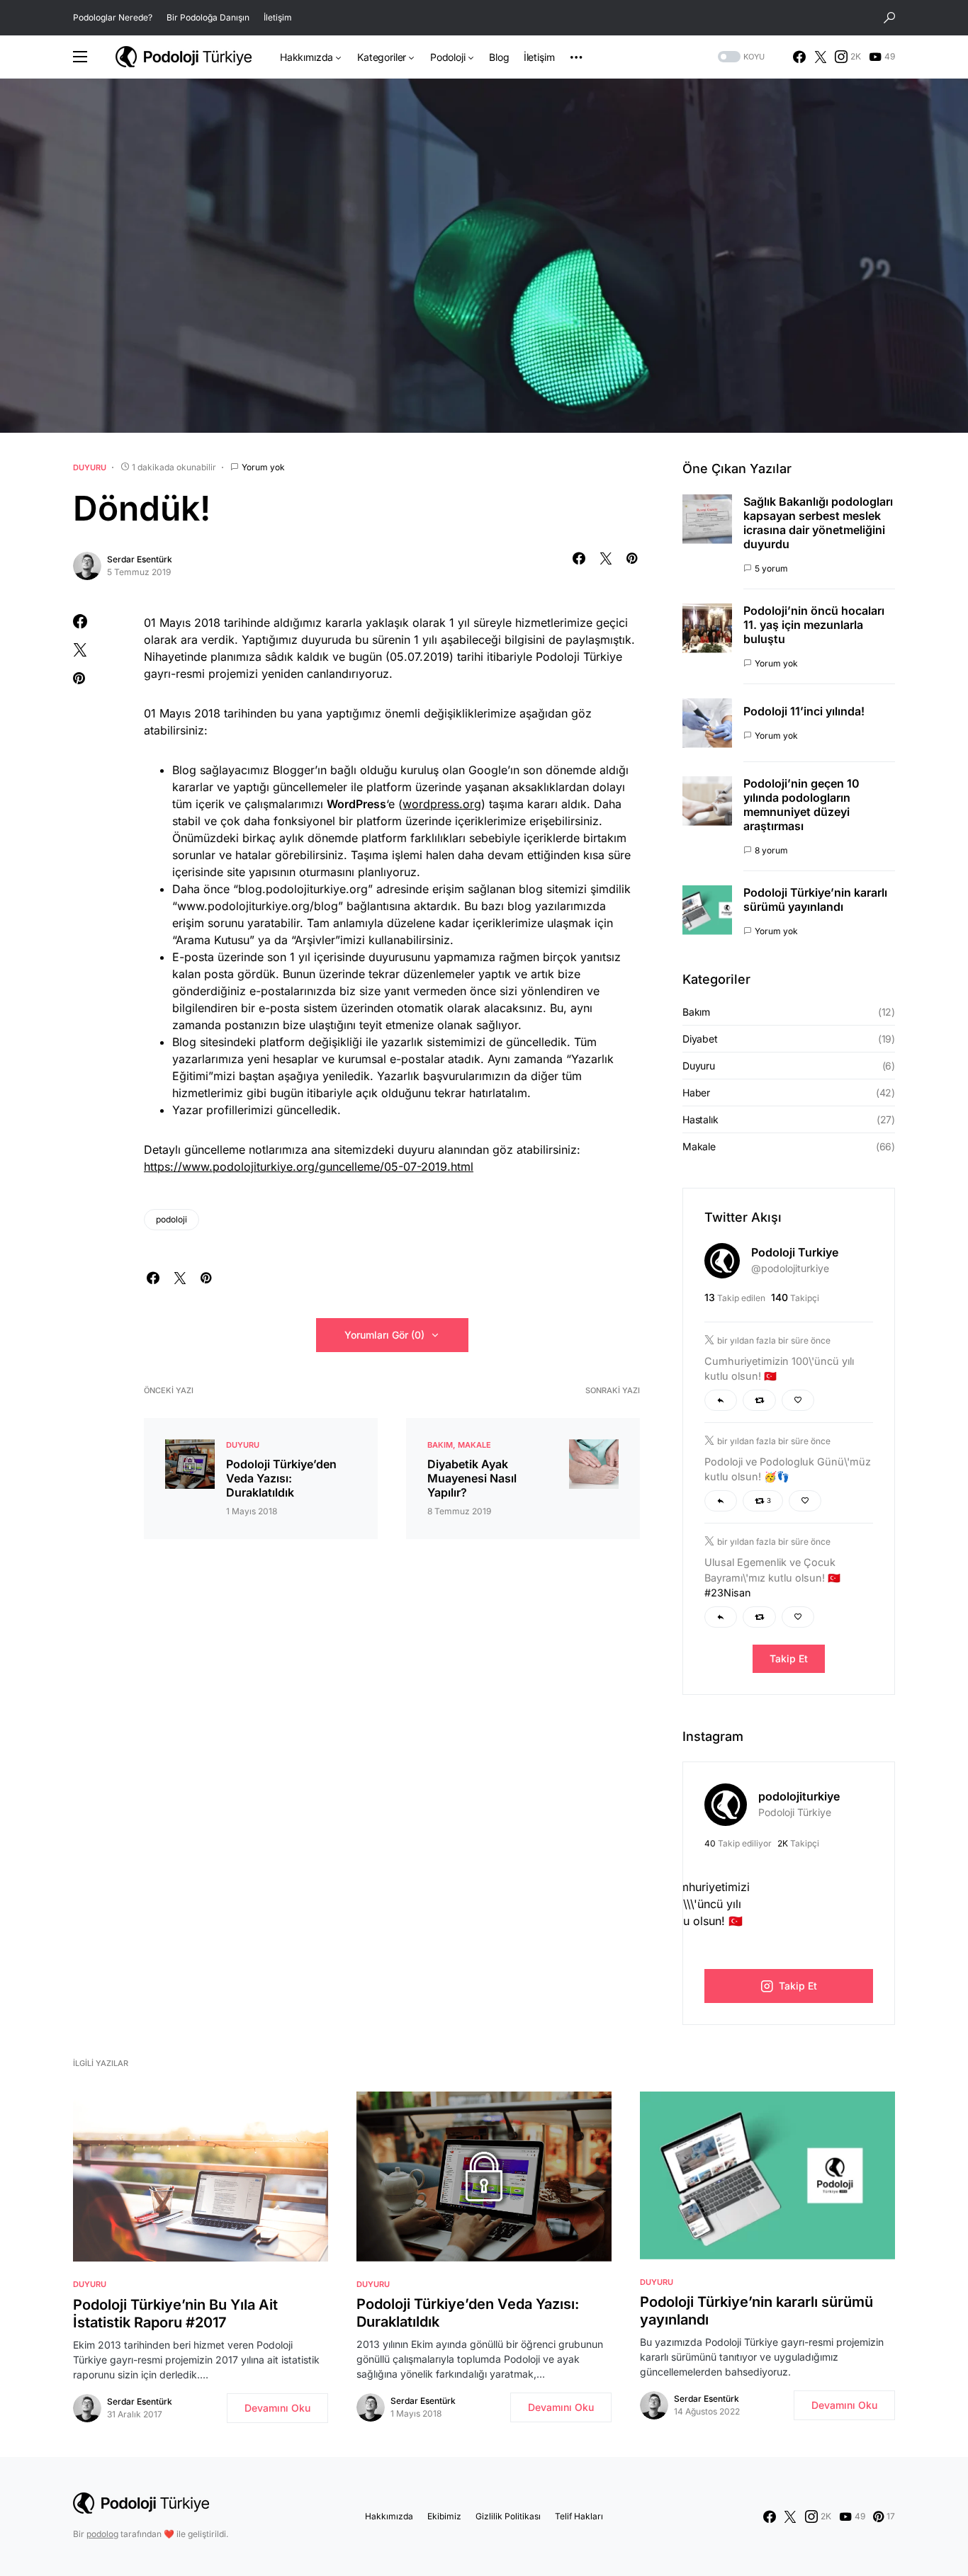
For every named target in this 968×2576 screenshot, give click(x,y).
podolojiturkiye (799, 1796)
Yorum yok (263, 467)
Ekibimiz (444, 2516)
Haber (696, 1093)
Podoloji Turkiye (795, 1252)
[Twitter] (821, 57)
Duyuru (90, 467)
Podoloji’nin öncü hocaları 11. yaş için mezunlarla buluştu (814, 625)
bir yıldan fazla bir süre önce (774, 1340)
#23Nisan (728, 1593)
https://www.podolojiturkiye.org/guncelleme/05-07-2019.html (309, 1167)
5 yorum (771, 568)
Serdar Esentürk (140, 559)
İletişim (278, 17)
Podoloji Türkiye (795, 1812)
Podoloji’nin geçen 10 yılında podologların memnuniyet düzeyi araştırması (801, 805)
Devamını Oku (277, 2408)
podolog (102, 2534)
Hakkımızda (389, 2516)
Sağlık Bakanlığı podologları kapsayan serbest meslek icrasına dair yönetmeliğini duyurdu (818, 523)
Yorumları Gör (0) (384, 1335)
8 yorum (771, 850)
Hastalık (700, 1119)
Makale (474, 1445)
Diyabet (700, 1039)
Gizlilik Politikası (508, 2516)
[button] (889, 18)
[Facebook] (799, 57)
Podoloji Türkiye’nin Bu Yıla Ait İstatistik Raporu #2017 (175, 2314)
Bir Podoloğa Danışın (208, 17)
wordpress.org (442, 804)
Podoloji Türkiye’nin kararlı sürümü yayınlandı (815, 900)
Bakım (440, 1445)
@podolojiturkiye (790, 1268)
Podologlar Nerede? (113, 17)
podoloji (171, 1219)
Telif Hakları (579, 2516)
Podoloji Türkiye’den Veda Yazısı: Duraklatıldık (281, 1478)
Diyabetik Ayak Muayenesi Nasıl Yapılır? (472, 1478)
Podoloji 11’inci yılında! (804, 711)
